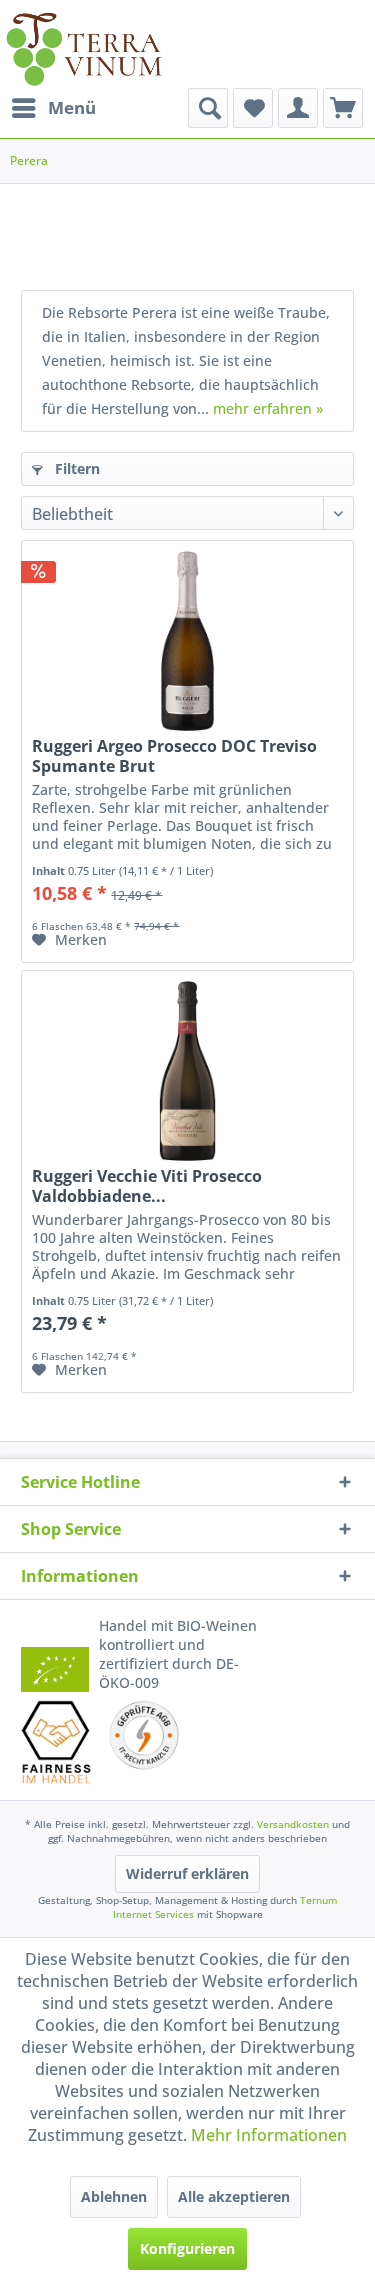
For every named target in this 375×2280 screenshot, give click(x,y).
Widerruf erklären (187, 1873)
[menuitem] (53, 108)
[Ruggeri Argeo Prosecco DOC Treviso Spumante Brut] (187, 641)
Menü (72, 107)
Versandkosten (293, 1824)
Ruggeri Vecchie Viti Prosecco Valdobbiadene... (147, 1186)
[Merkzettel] (253, 108)
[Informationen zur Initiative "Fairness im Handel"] (56, 1742)
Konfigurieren (187, 2248)
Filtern (75, 468)
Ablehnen (114, 2196)
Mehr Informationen (269, 2135)
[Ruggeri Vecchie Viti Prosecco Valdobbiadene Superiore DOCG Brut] (187, 1071)
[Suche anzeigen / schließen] (208, 108)
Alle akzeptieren (234, 2196)
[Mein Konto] (298, 108)
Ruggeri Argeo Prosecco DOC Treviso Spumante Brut (174, 756)
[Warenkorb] (343, 108)
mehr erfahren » (268, 408)
